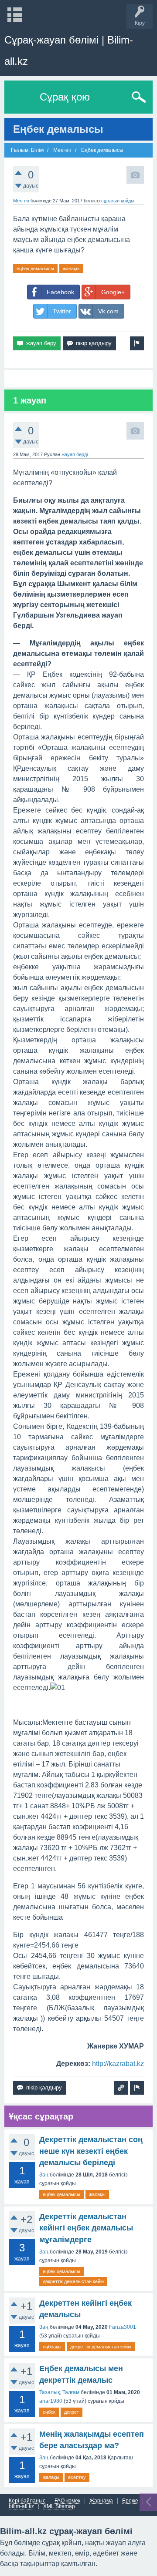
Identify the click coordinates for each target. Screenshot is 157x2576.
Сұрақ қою (65, 97)
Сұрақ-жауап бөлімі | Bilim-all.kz (69, 50)
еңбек (49, 2412)
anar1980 (51, 2401)
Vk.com (108, 311)
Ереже (130, 2501)
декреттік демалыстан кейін (73, 2281)
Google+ (113, 292)
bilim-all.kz (21, 2507)
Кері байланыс (27, 2501)
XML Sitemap (59, 2507)
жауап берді (75, 454)
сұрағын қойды (118, 201)
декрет (72, 2412)
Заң (44, 2175)
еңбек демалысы (35, 269)
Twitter (62, 311)
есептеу (77, 2477)
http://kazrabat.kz (118, 2064)
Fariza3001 (123, 2327)
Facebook (60, 292)
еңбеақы (52, 2347)
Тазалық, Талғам (59, 2392)
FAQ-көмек (67, 2501)
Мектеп (21, 201)
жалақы (71, 269)
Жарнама (101, 2501)
